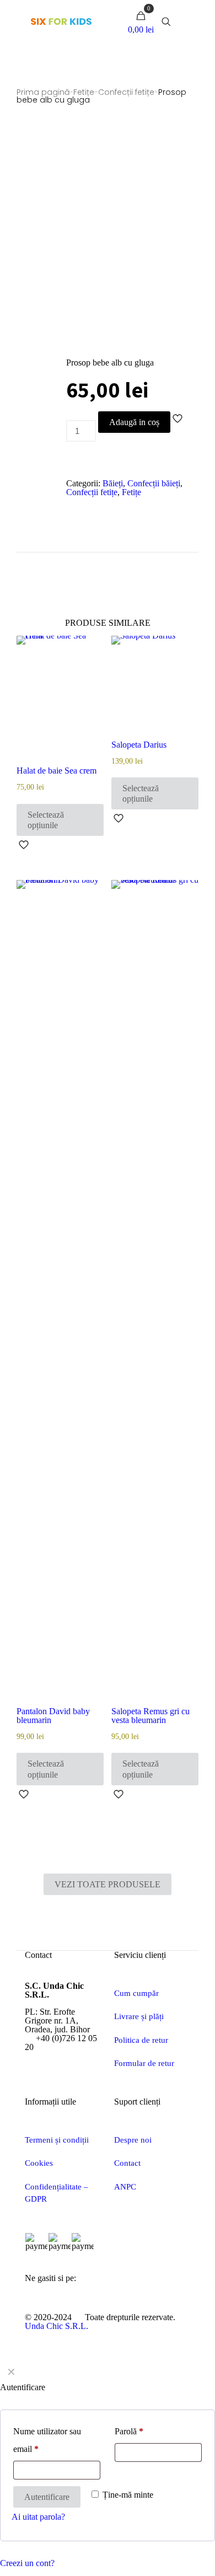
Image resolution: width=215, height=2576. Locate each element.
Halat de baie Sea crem (57, 771)
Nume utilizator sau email (47, 2440)
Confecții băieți (154, 483)
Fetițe (84, 92)
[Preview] (91, 680)
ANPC (125, 2187)
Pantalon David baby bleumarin (53, 1716)
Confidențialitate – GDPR (57, 2193)
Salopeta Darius (139, 745)
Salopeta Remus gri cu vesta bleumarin (150, 1716)
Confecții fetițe (126, 92)
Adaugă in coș (134, 422)
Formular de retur (144, 2063)
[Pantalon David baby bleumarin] (60, 1294)
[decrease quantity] (71, 415)
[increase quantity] (71, 457)
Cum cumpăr (136, 1993)
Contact (127, 2163)
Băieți (113, 483)
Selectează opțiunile (46, 820)
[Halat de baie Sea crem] (60, 701)
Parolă (129, 2431)
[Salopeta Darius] (155, 688)
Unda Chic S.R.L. (57, 2326)
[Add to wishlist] (91, 664)
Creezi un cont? (27, 2563)
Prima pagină (43, 92)
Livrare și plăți (139, 2016)
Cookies (39, 2163)
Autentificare (47, 2497)
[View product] (91, 648)
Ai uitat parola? (38, 2517)
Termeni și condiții (57, 2140)
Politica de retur (141, 2040)
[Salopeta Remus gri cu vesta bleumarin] (155, 1294)
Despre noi (133, 2140)
